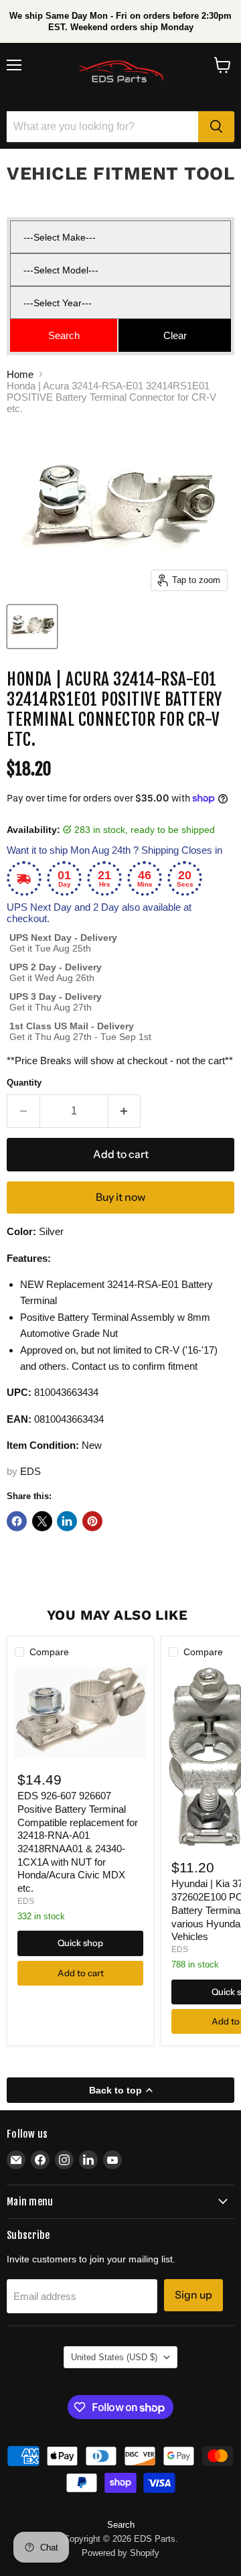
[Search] (216, 127)
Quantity (24, 1083)
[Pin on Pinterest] (92, 1521)
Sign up (193, 2295)
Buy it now (120, 1197)
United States (114, 2357)
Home (20, 374)
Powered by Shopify (120, 2553)
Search (121, 2525)
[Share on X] (42, 1521)
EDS (30, 1471)
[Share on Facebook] (17, 1521)
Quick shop (80, 1943)
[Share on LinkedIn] (67, 1521)
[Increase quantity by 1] (125, 1111)
